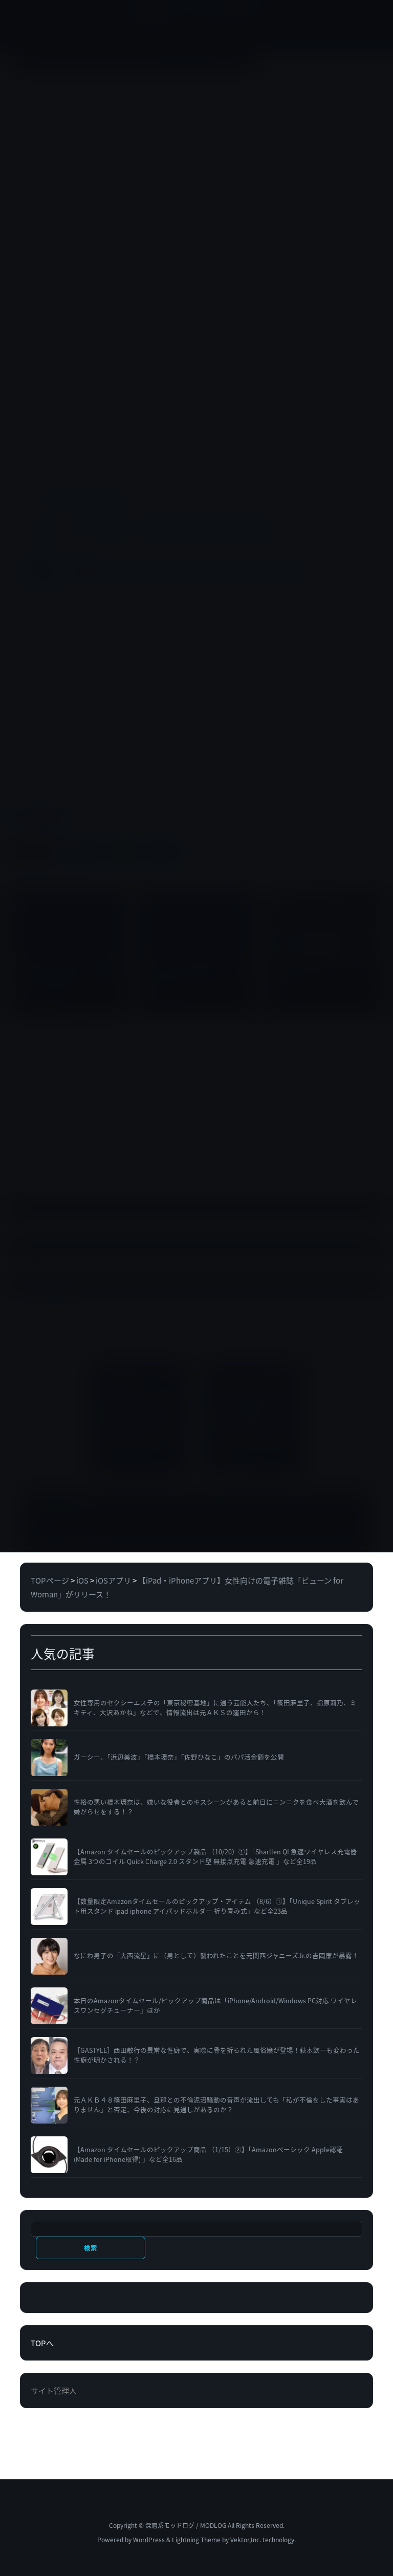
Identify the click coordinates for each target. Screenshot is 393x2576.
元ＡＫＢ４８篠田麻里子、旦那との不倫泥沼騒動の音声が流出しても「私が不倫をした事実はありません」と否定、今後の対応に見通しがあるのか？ (216, 2105)
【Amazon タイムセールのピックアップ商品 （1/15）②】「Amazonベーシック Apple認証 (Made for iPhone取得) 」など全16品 (208, 2155)
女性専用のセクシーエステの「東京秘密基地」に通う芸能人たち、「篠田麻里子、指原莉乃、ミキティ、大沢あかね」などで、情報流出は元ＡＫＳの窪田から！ (215, 1708)
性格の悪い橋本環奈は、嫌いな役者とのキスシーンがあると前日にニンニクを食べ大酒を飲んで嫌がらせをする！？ (216, 1807)
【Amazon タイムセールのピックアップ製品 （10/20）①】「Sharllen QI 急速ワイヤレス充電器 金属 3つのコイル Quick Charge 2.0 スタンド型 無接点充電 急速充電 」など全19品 (215, 1857)
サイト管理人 (54, 2390)
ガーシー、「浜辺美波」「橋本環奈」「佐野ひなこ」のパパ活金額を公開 (179, 1757)
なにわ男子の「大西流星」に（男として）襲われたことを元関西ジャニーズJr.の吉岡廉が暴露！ (216, 1956)
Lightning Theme (196, 2539)
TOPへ (42, 2343)
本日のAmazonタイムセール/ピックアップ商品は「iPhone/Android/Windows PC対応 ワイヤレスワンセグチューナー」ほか (215, 2006)
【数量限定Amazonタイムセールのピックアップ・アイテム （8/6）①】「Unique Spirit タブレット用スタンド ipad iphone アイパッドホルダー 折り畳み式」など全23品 (217, 1906)
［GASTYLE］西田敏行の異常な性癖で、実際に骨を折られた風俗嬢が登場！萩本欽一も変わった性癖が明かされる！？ (217, 2055)
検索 (90, 2248)
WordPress (149, 2539)
